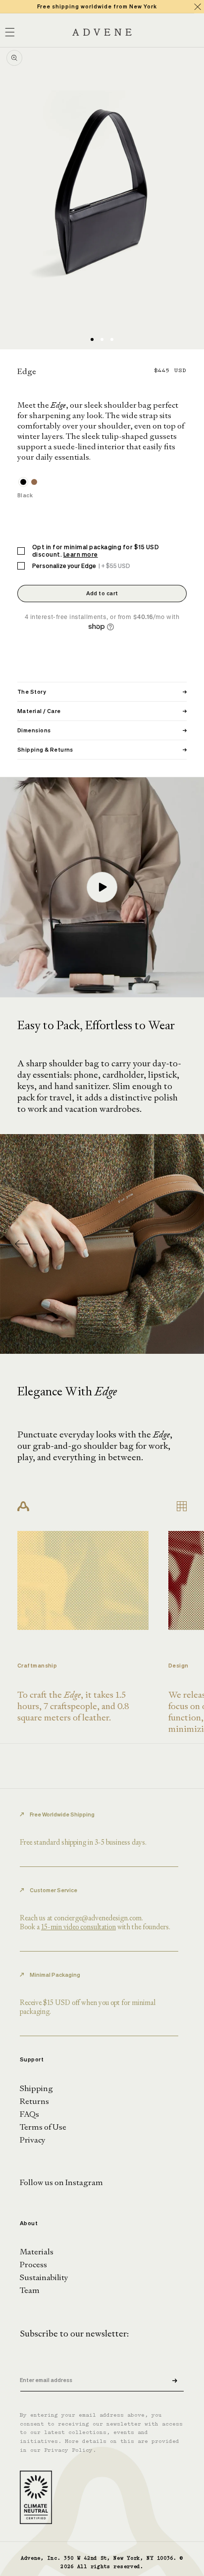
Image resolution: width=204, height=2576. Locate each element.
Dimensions (102, 730)
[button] (182, 1244)
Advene (31, 2558)
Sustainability (44, 2277)
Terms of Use (43, 2127)
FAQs (29, 2114)
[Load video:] (102, 887)
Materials (37, 2252)
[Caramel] (34, 482)
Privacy (33, 2140)
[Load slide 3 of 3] (112, 339)
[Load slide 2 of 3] (102, 339)
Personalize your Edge (81, 566)
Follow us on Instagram (61, 2182)
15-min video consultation (78, 1927)
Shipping (36, 2088)
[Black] (23, 482)
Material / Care (102, 711)
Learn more (81, 554)
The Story (102, 692)
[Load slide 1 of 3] (92, 339)
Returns (34, 2101)
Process (33, 2265)
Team (30, 2290)
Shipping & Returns (102, 750)
